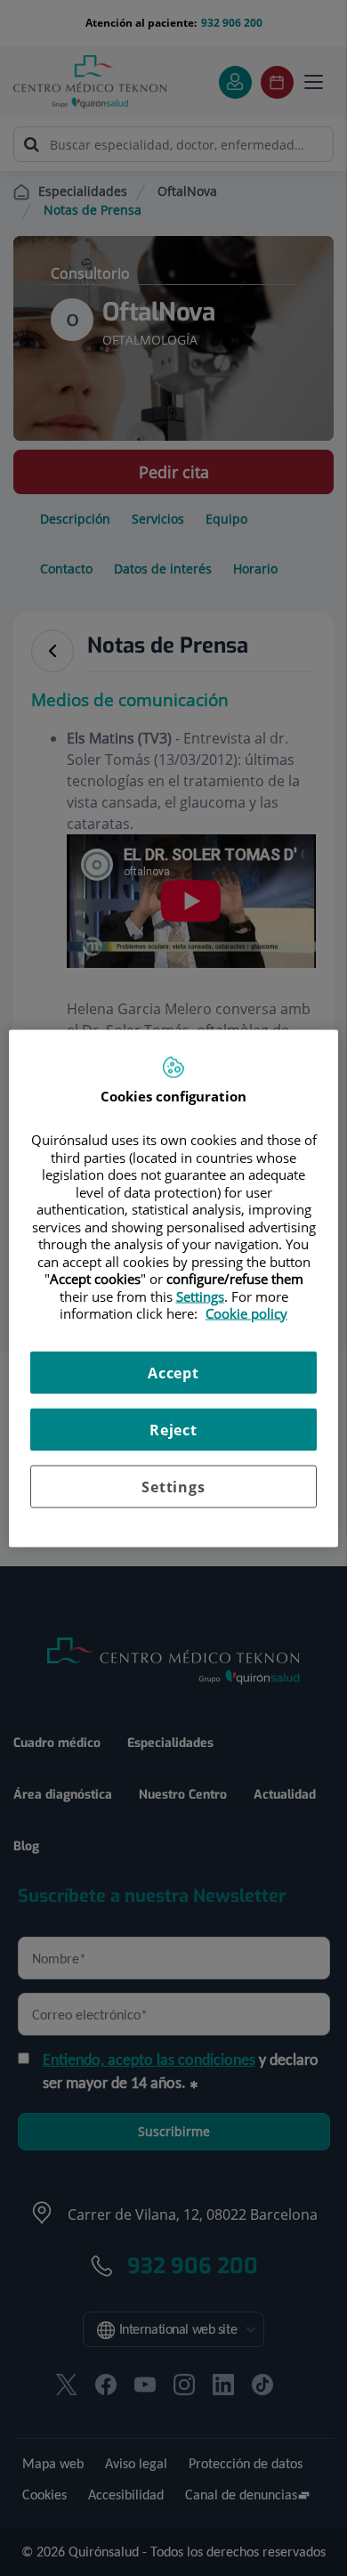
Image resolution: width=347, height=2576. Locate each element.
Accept (173, 1372)
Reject (173, 1429)
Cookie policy (246, 1313)
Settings (173, 1486)
